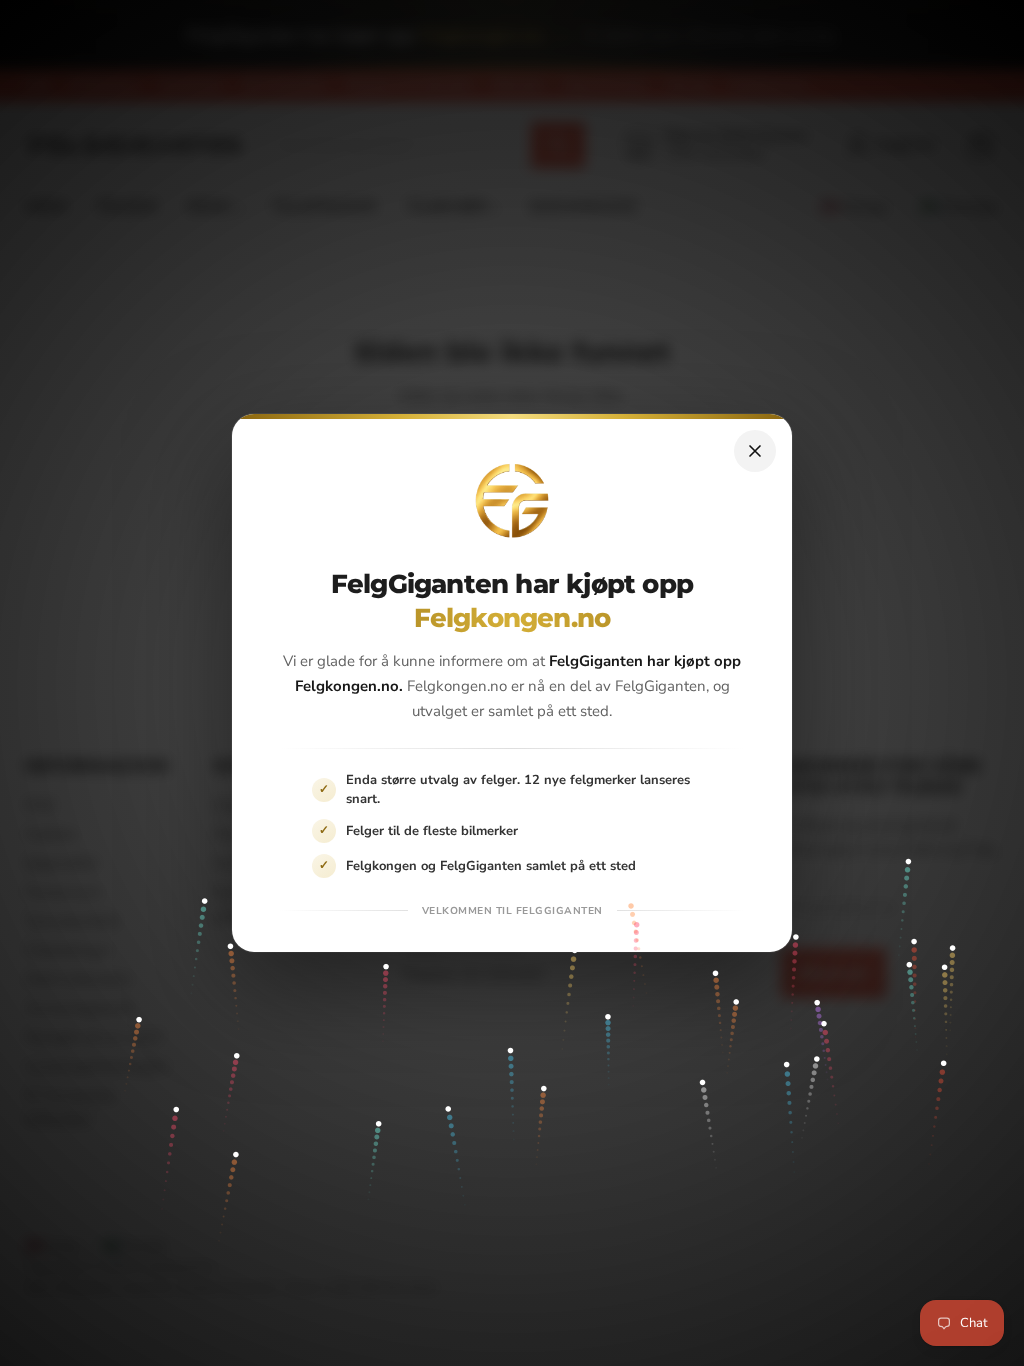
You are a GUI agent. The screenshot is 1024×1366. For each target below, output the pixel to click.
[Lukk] (755, 451)
